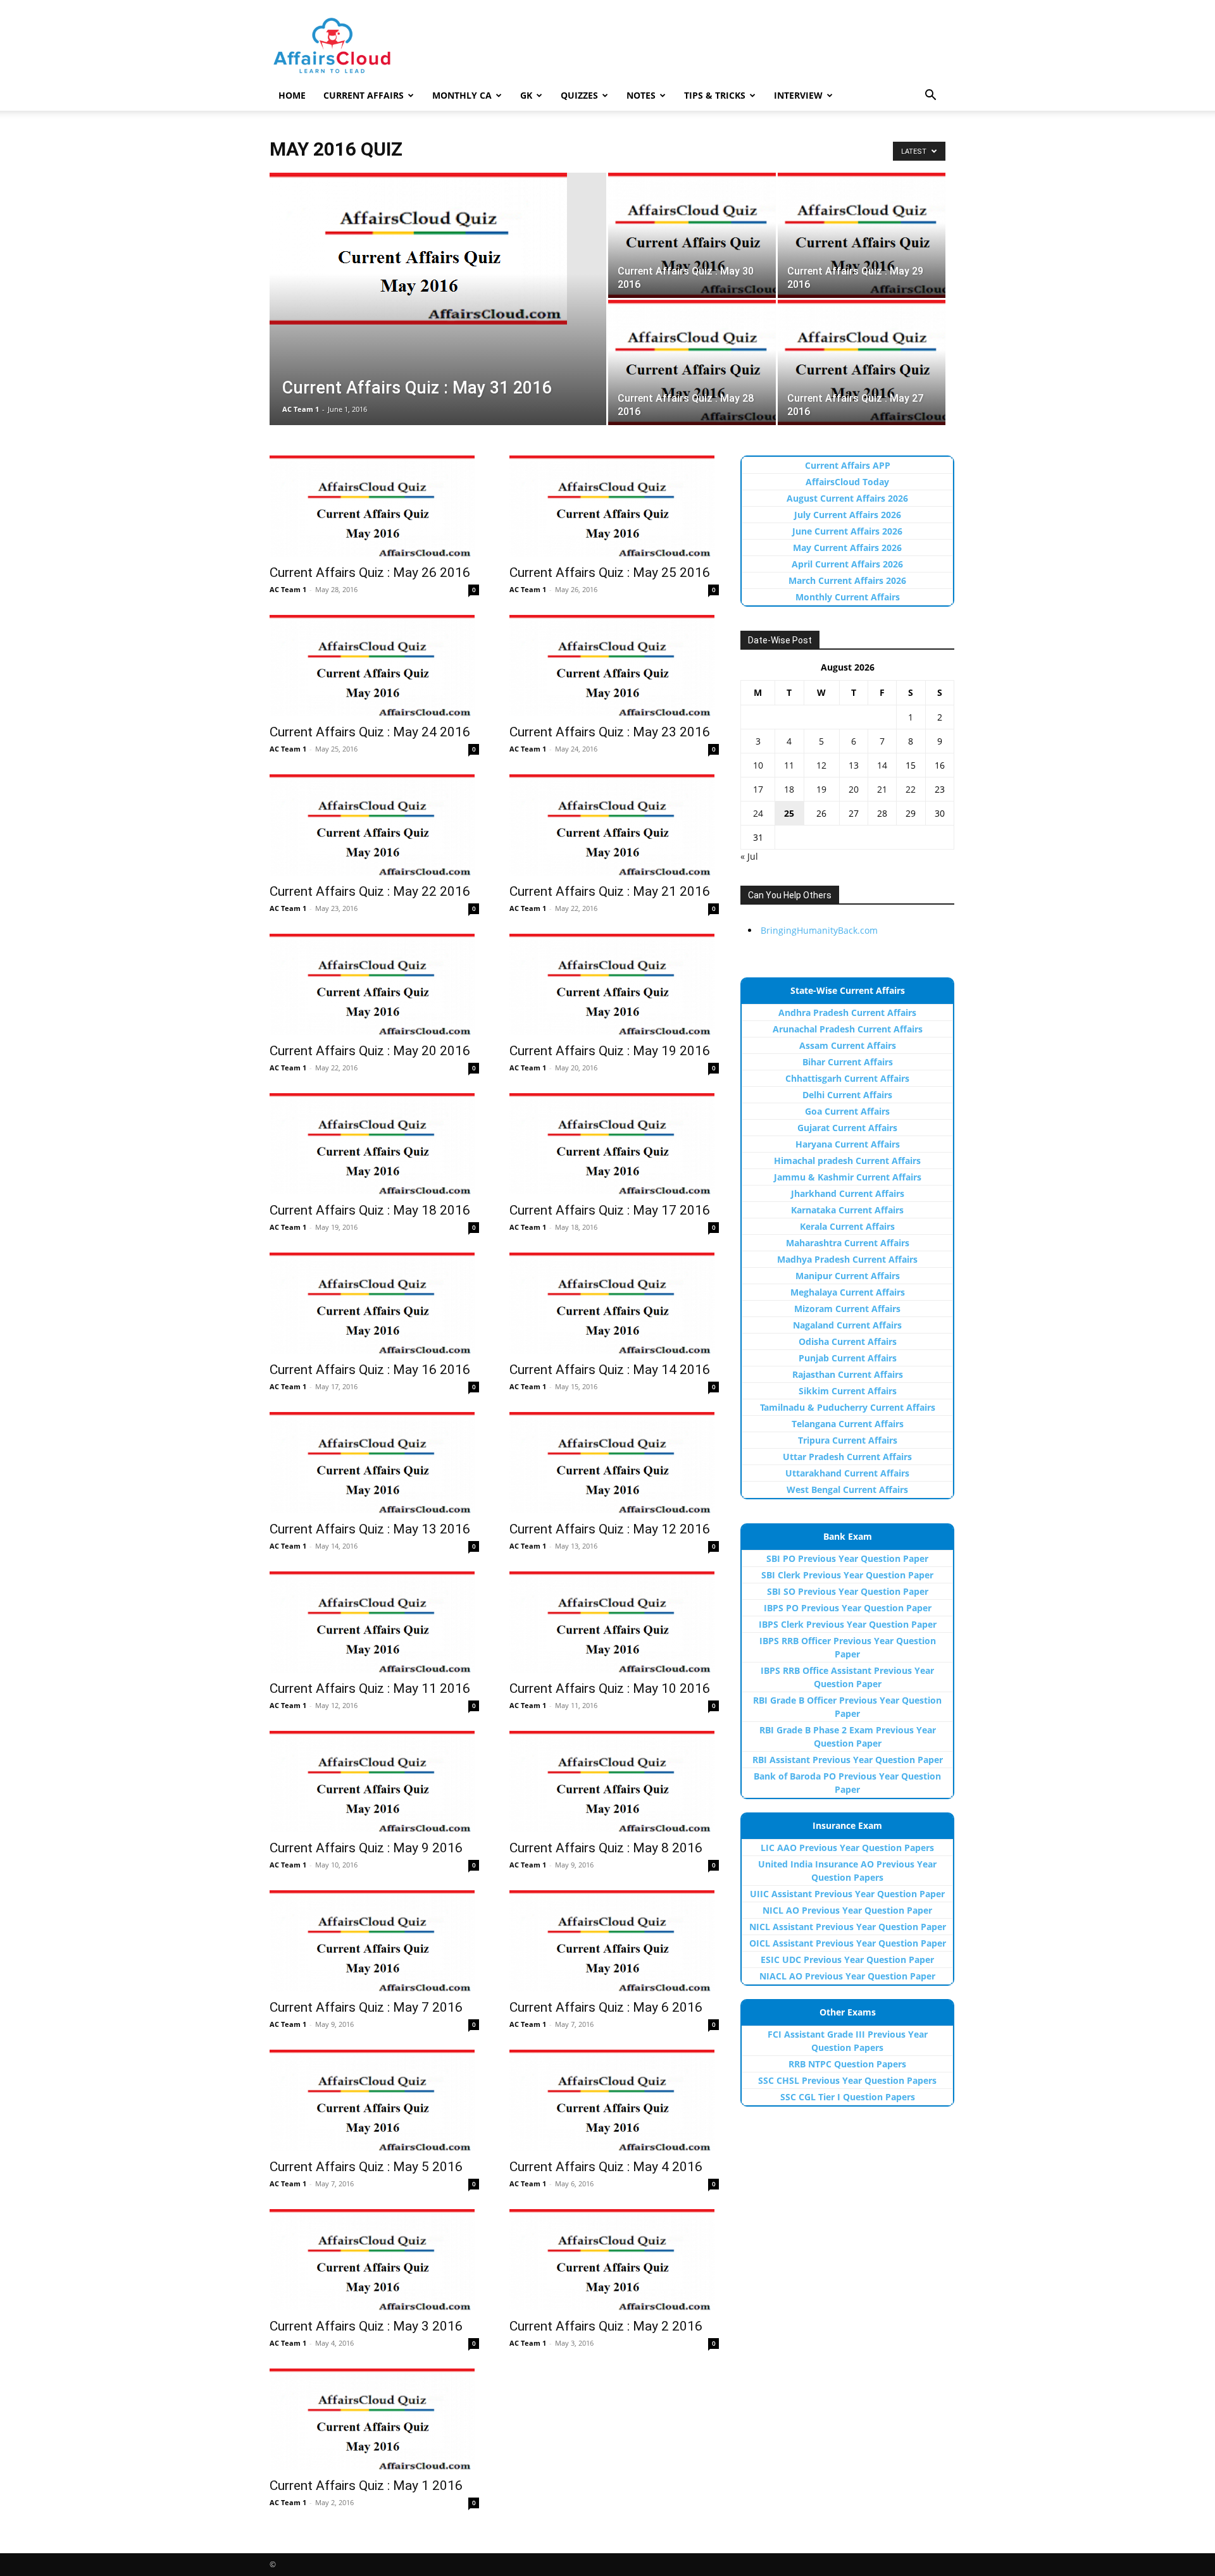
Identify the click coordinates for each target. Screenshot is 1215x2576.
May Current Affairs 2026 (847, 548)
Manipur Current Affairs (848, 1276)
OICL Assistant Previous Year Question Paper (848, 1943)
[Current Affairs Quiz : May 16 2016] (374, 1303)
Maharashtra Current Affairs (848, 1243)
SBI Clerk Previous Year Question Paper (847, 1575)
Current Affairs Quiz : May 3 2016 (366, 2326)
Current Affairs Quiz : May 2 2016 (606, 2326)
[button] (930, 96)
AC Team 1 (301, 409)
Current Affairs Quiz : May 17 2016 (610, 1210)
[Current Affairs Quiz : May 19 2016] (614, 984)
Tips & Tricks (715, 95)
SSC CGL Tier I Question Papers (848, 2097)
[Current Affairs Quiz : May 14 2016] (614, 1303)
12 (821, 765)
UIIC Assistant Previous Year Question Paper (847, 1894)
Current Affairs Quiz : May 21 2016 (610, 891)
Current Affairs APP (848, 465)
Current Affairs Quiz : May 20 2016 (370, 1051)
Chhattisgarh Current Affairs (847, 1078)
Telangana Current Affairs (848, 1424)
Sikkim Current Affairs (848, 1391)
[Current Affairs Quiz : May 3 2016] (374, 2260)
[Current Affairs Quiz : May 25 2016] (614, 506)
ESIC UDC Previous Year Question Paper (847, 1960)
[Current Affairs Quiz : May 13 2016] (374, 1463)
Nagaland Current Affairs (847, 1325)
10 (758, 765)
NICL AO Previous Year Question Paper (847, 1910)
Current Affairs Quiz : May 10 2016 (610, 1688)
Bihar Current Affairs (848, 1062)
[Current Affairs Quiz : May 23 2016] (614, 666)
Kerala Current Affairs (847, 1226)
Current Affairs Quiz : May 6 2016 (606, 2007)
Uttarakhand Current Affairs (847, 1473)
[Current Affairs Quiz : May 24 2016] (374, 666)
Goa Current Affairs (847, 1111)
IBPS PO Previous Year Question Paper (848, 1608)
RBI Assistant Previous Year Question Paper (848, 1760)
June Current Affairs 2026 (847, 531)
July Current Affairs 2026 (848, 515)
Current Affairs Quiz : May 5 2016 (366, 2167)
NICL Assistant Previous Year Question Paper (848, 1927)
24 (758, 813)
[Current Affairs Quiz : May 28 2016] (692, 362)
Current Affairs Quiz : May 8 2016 (606, 1848)
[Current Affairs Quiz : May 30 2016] (692, 235)
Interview (798, 95)
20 (854, 789)
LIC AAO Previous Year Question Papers (847, 1848)
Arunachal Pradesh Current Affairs (848, 1029)
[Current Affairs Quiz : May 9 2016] (374, 1781)
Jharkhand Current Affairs (848, 1193)
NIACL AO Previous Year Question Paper (847, 1976)
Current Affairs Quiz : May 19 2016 (610, 1051)
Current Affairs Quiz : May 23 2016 (610, 732)
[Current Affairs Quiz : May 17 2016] (614, 1144)
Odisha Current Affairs (848, 1341)
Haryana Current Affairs (848, 1144)
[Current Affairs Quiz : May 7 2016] (374, 1941)
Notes (641, 95)
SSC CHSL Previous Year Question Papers (847, 2080)
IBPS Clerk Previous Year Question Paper (848, 1624)
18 (789, 789)
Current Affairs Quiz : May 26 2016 (370, 573)
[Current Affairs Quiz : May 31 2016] (438, 249)
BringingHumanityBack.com (819, 930)
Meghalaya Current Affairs (848, 1292)
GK (526, 95)
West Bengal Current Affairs (847, 1489)
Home (292, 95)
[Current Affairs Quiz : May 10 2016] (614, 1622)
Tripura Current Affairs (848, 1440)
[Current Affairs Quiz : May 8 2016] (614, 1781)
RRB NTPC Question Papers (847, 2064)
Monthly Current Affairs (848, 597)
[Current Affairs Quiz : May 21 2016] (614, 825)
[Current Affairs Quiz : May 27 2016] (862, 362)
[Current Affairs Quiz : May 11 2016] (374, 1622)
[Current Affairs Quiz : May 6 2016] (614, 1941)
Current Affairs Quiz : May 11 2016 (370, 1688)
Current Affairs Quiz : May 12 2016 (610, 1529)
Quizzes (579, 95)
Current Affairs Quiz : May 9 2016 (366, 1848)
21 (882, 789)
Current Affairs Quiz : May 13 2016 (370, 1529)
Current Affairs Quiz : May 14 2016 (610, 1370)
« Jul (749, 856)
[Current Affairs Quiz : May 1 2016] (374, 2419)
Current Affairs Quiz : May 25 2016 (610, 573)
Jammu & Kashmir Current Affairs (848, 1177)
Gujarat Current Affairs (847, 1128)
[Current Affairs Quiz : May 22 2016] (374, 825)
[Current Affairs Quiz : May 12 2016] (614, 1463)
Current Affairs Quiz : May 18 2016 (370, 1210)
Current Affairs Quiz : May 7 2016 (366, 2007)
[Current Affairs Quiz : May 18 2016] (374, 1144)
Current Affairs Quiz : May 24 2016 (370, 732)
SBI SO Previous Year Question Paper (848, 1591)
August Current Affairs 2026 (847, 498)
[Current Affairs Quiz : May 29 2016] (862, 235)
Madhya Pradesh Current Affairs (847, 1259)
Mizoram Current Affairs (847, 1309)
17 (758, 789)
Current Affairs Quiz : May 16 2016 (370, 1370)
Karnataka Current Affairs (847, 1210)
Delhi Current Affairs (847, 1095)
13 (854, 765)
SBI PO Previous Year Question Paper (847, 1558)
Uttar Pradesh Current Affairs (847, 1457)
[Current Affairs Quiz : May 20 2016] (374, 984)
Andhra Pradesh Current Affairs (847, 1012)
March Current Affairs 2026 (847, 580)
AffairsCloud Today (847, 482)
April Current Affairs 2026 (847, 564)
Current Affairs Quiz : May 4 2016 (606, 2167)
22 (911, 789)
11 (789, 765)
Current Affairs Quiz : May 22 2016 (370, 891)
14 (882, 765)
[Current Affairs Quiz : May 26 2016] (374, 506)
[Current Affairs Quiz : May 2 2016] (614, 2260)
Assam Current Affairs (848, 1045)
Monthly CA (462, 95)
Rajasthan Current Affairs (848, 1374)
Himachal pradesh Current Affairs (847, 1161)
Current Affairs (364, 95)
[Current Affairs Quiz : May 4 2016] (614, 2100)
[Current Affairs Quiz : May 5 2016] (374, 2100)
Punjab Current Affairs (848, 1358)
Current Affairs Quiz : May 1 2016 (366, 2486)
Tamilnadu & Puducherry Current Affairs (848, 1407)
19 (821, 789)
